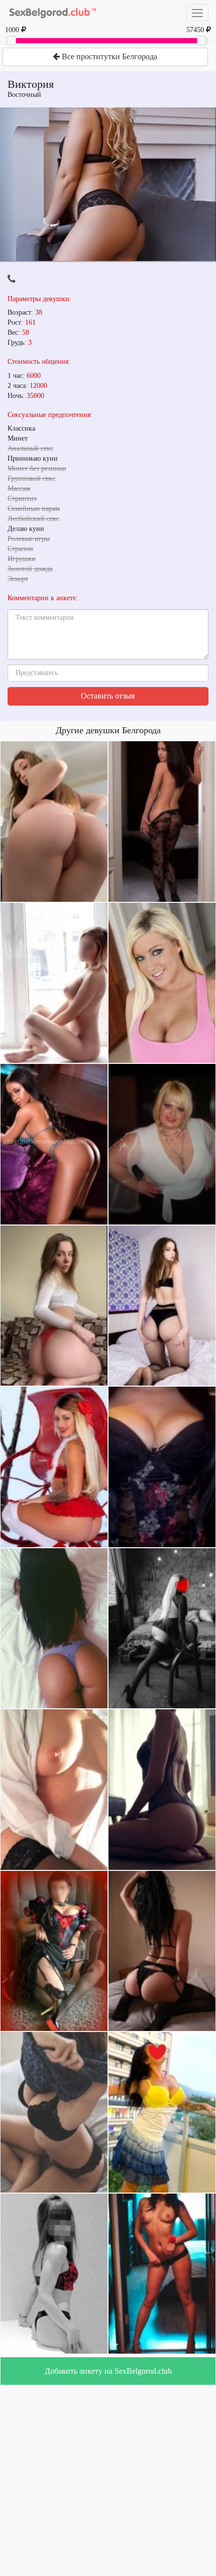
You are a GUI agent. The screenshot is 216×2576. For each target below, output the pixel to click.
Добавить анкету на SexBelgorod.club (108, 2371)
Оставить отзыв (108, 696)
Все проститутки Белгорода (109, 56)
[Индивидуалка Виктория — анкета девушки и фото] (108, 184)
